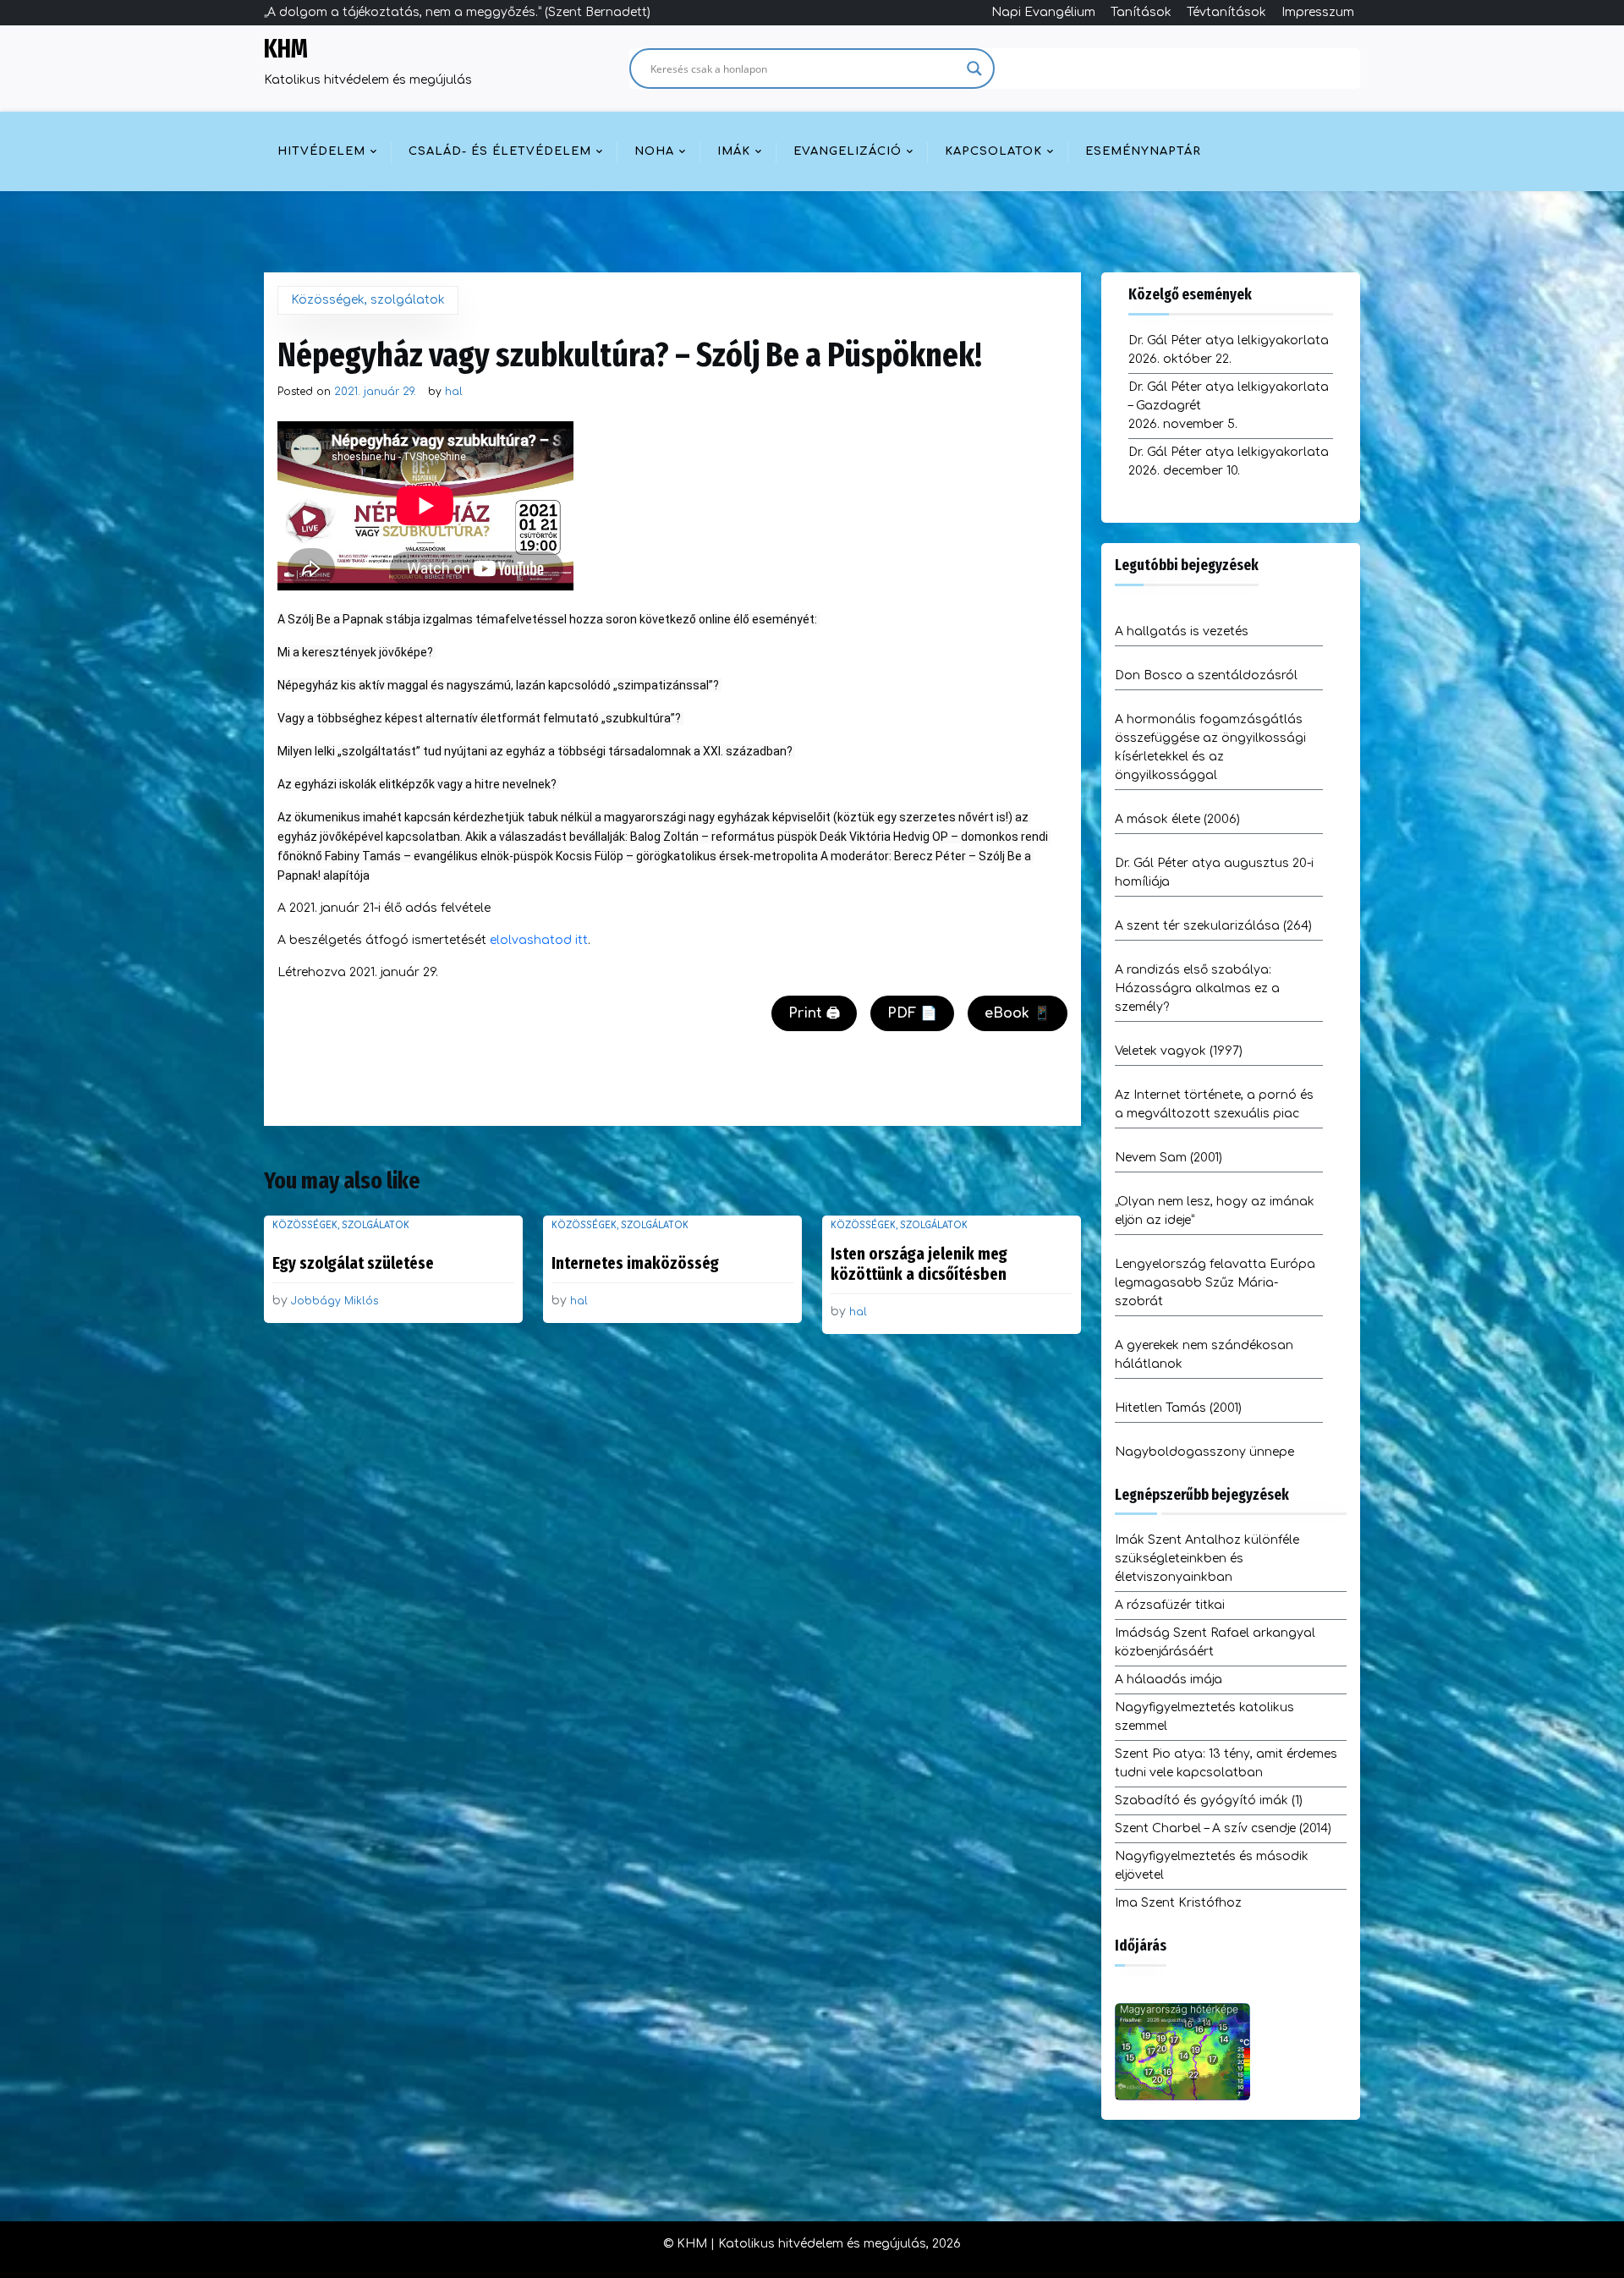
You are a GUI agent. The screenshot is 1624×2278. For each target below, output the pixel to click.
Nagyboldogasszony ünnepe (1204, 1452)
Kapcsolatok (993, 151)
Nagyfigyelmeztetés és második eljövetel (1212, 1866)
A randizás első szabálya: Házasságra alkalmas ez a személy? (1197, 988)
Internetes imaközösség (635, 1263)
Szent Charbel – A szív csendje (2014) (1223, 1828)
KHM (286, 49)
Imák (734, 151)
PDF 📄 (912, 1013)
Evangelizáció (848, 151)
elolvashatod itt (539, 940)
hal (454, 392)
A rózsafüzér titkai (1170, 1605)
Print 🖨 (814, 1013)
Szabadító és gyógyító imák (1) (1209, 1800)
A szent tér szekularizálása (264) (1213, 926)
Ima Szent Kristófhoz (1178, 1903)
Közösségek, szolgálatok (368, 300)
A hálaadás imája (1169, 1680)
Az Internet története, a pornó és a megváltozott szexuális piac (1214, 1104)
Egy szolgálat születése (353, 1263)
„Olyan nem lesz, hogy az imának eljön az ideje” (1215, 1211)
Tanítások (1141, 12)
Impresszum (1318, 12)
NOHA (654, 151)
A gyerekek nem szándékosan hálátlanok (1204, 1355)
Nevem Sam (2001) (1169, 1158)
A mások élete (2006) (1177, 819)
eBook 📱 (1018, 1013)
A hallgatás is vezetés (1182, 631)
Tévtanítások (1226, 12)
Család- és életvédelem (500, 151)
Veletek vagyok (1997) (1179, 1051)
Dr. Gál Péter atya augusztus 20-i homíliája (1214, 873)
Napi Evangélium (1043, 12)
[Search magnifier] (974, 69)
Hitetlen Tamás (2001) (1178, 1408)
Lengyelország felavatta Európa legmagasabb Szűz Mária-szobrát (1215, 1283)
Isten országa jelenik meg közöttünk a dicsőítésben (919, 1264)
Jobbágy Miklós (335, 1301)
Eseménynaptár (1143, 151)
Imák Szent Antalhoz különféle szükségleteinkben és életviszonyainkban (1207, 1559)
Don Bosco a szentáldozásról (1206, 675)
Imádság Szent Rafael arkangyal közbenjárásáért (1215, 1642)
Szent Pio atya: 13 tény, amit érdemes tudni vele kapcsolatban (1226, 1763)
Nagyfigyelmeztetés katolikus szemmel (1204, 1717)
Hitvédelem (321, 151)
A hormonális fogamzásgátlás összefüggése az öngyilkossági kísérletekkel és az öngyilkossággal (1210, 747)
